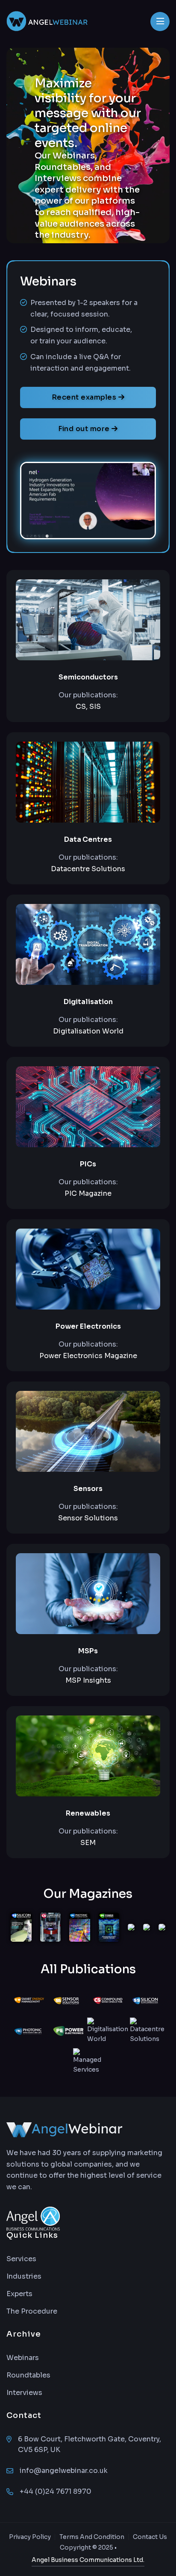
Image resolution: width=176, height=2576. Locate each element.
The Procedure (32, 2311)
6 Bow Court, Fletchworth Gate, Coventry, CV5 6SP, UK (89, 2444)
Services (21, 2259)
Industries (24, 2276)
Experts (19, 2294)
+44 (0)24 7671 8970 (56, 2491)
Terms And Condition (92, 2537)
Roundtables (28, 2375)
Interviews (24, 2393)
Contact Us (150, 2537)
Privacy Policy (30, 2537)
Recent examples (85, 397)
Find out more (85, 429)
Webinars (23, 2358)
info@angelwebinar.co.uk (64, 2471)
